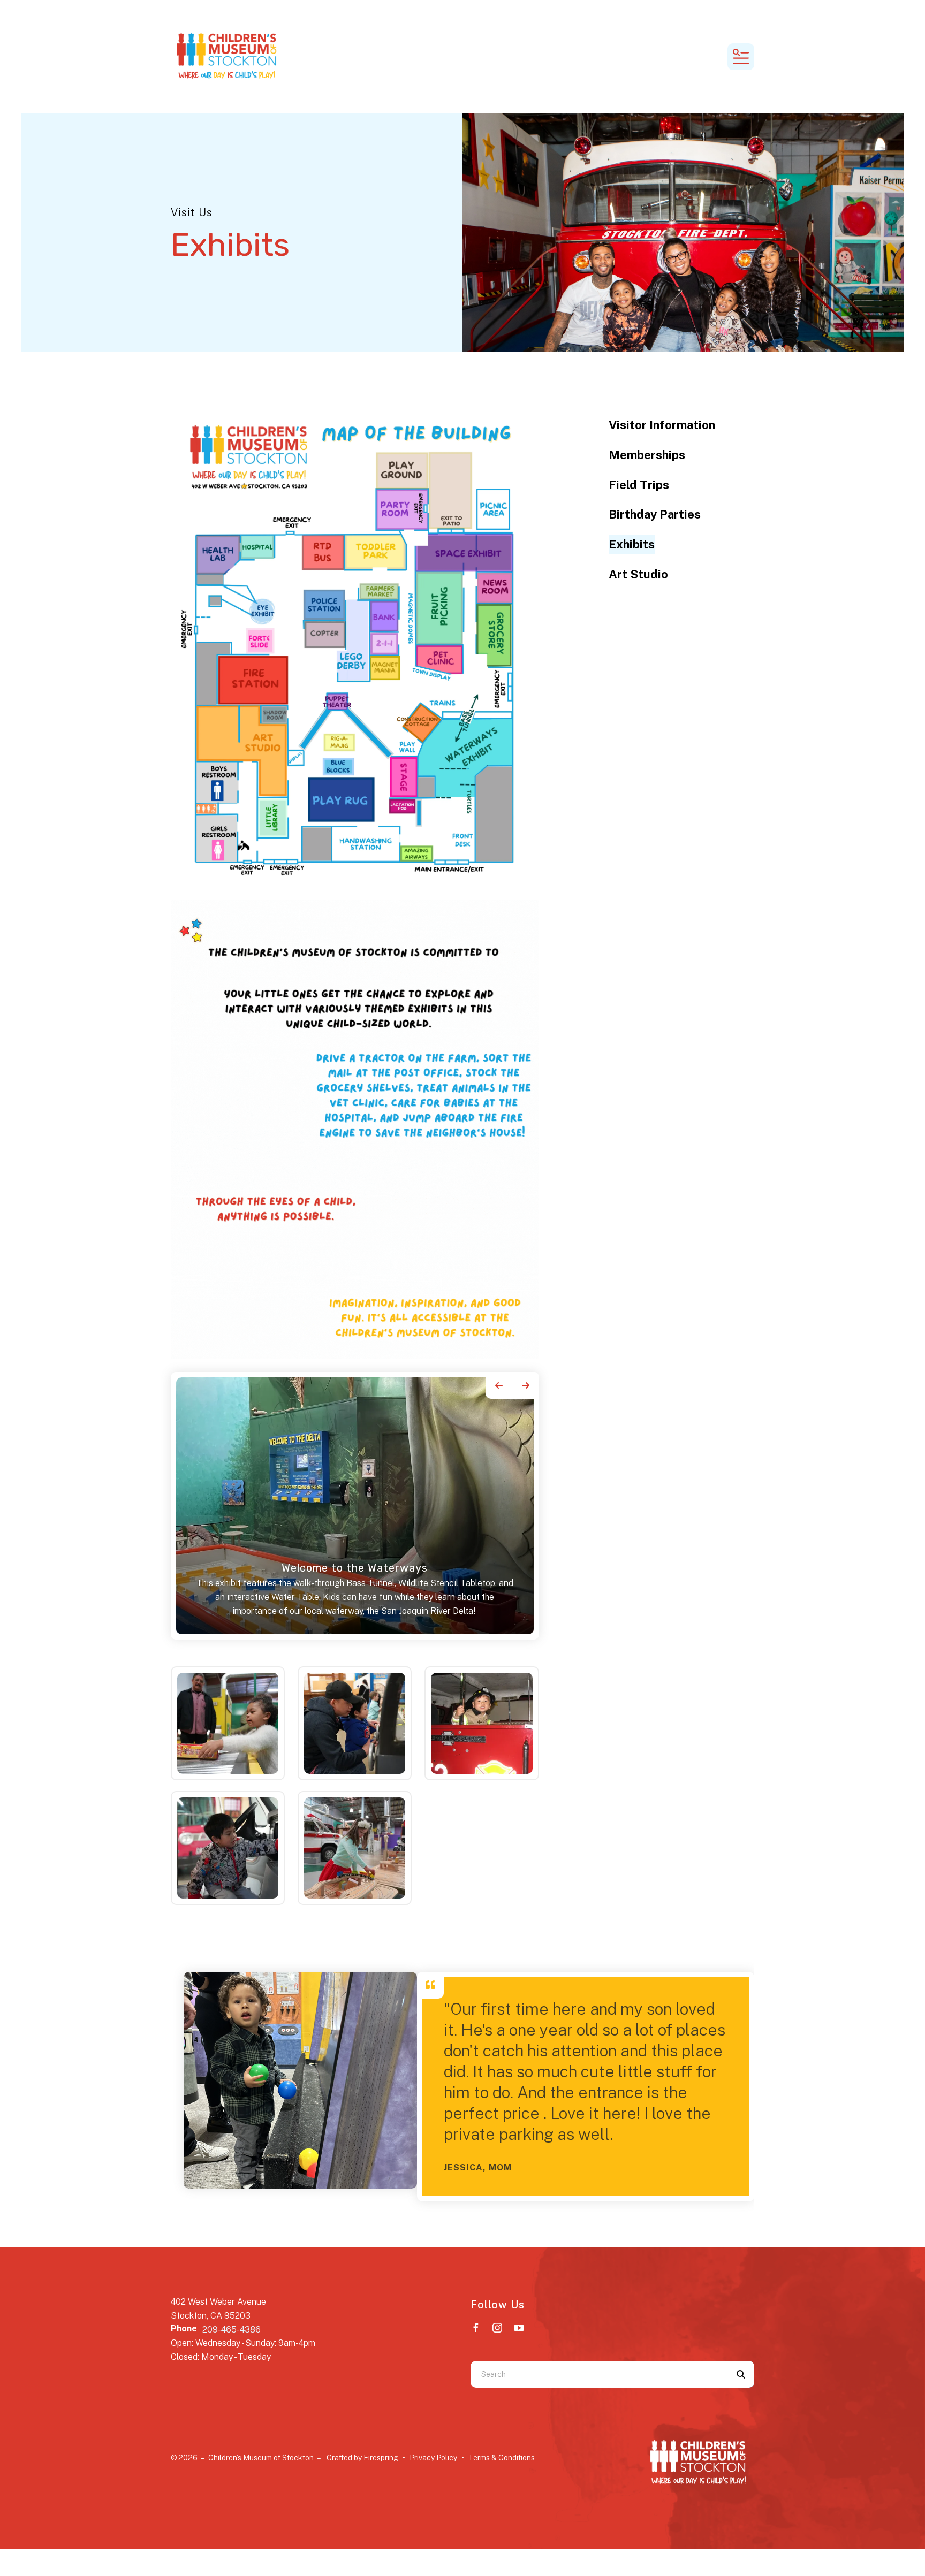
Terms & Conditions (502, 2458)
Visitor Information (662, 425)
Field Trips (639, 485)
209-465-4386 (232, 2330)
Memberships (647, 455)
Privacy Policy (433, 2458)
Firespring (381, 2458)
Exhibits (632, 544)
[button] (741, 57)
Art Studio (638, 574)
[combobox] (599, 2374)
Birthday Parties (655, 514)
